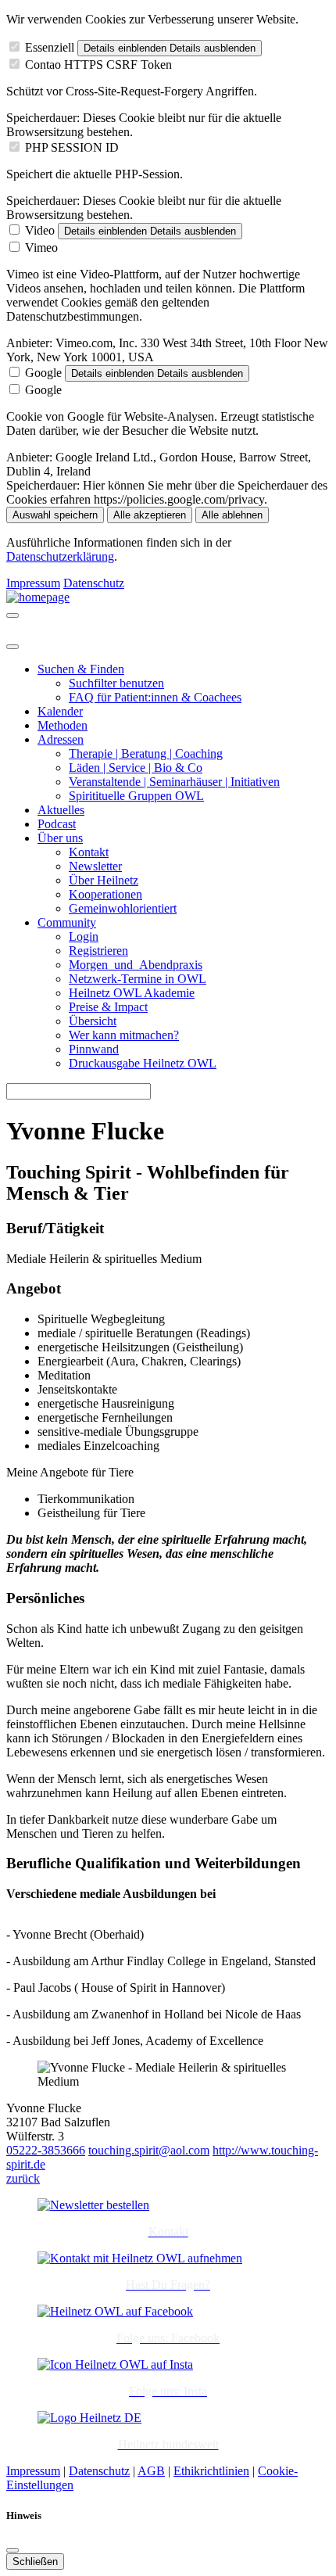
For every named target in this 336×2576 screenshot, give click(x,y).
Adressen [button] (61, 739)
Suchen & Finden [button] (81, 669)
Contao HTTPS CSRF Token (98, 65)
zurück (23, 2178)
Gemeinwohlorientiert (123, 908)
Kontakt (89, 852)
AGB (151, 2471)
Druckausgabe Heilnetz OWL (143, 1063)
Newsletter (95, 866)
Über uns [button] (60, 838)
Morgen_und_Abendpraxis (136, 965)
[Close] (13, 647)
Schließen (35, 2562)
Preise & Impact (108, 1007)
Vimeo (41, 248)
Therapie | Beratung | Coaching (146, 753)
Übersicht (93, 1021)
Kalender (60, 711)
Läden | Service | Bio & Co (136, 768)
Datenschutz (94, 583)
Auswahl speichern (55, 515)
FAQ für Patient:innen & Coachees (155, 697)
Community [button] (67, 922)
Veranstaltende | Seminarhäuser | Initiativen (174, 782)
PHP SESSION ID (72, 147)
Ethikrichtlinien (211, 2471)
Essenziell (50, 47)
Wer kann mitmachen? (124, 1035)
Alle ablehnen (232, 515)
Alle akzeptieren (150, 515)
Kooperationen (105, 894)
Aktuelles (61, 810)
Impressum (33, 583)
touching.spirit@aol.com (149, 2150)
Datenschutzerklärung (60, 556)
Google (43, 373)
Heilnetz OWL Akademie (132, 993)
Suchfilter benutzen (116, 683)
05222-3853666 (46, 2150)
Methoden (63, 725)
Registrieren (98, 951)
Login (84, 936)
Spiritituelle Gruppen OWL (136, 796)
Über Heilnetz (104, 880)
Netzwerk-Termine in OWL (138, 979)
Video (40, 230)
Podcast (57, 824)
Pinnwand (94, 1049)
